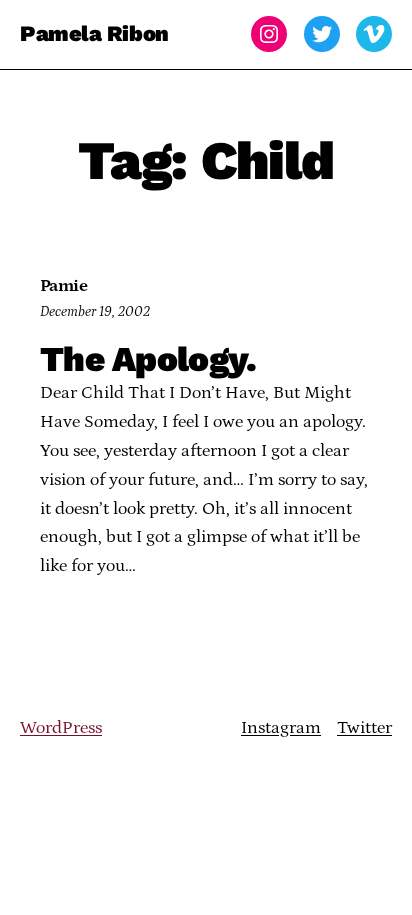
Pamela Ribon (94, 33)
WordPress (61, 728)
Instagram (281, 728)
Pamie (63, 286)
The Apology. (148, 359)
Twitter (364, 728)
